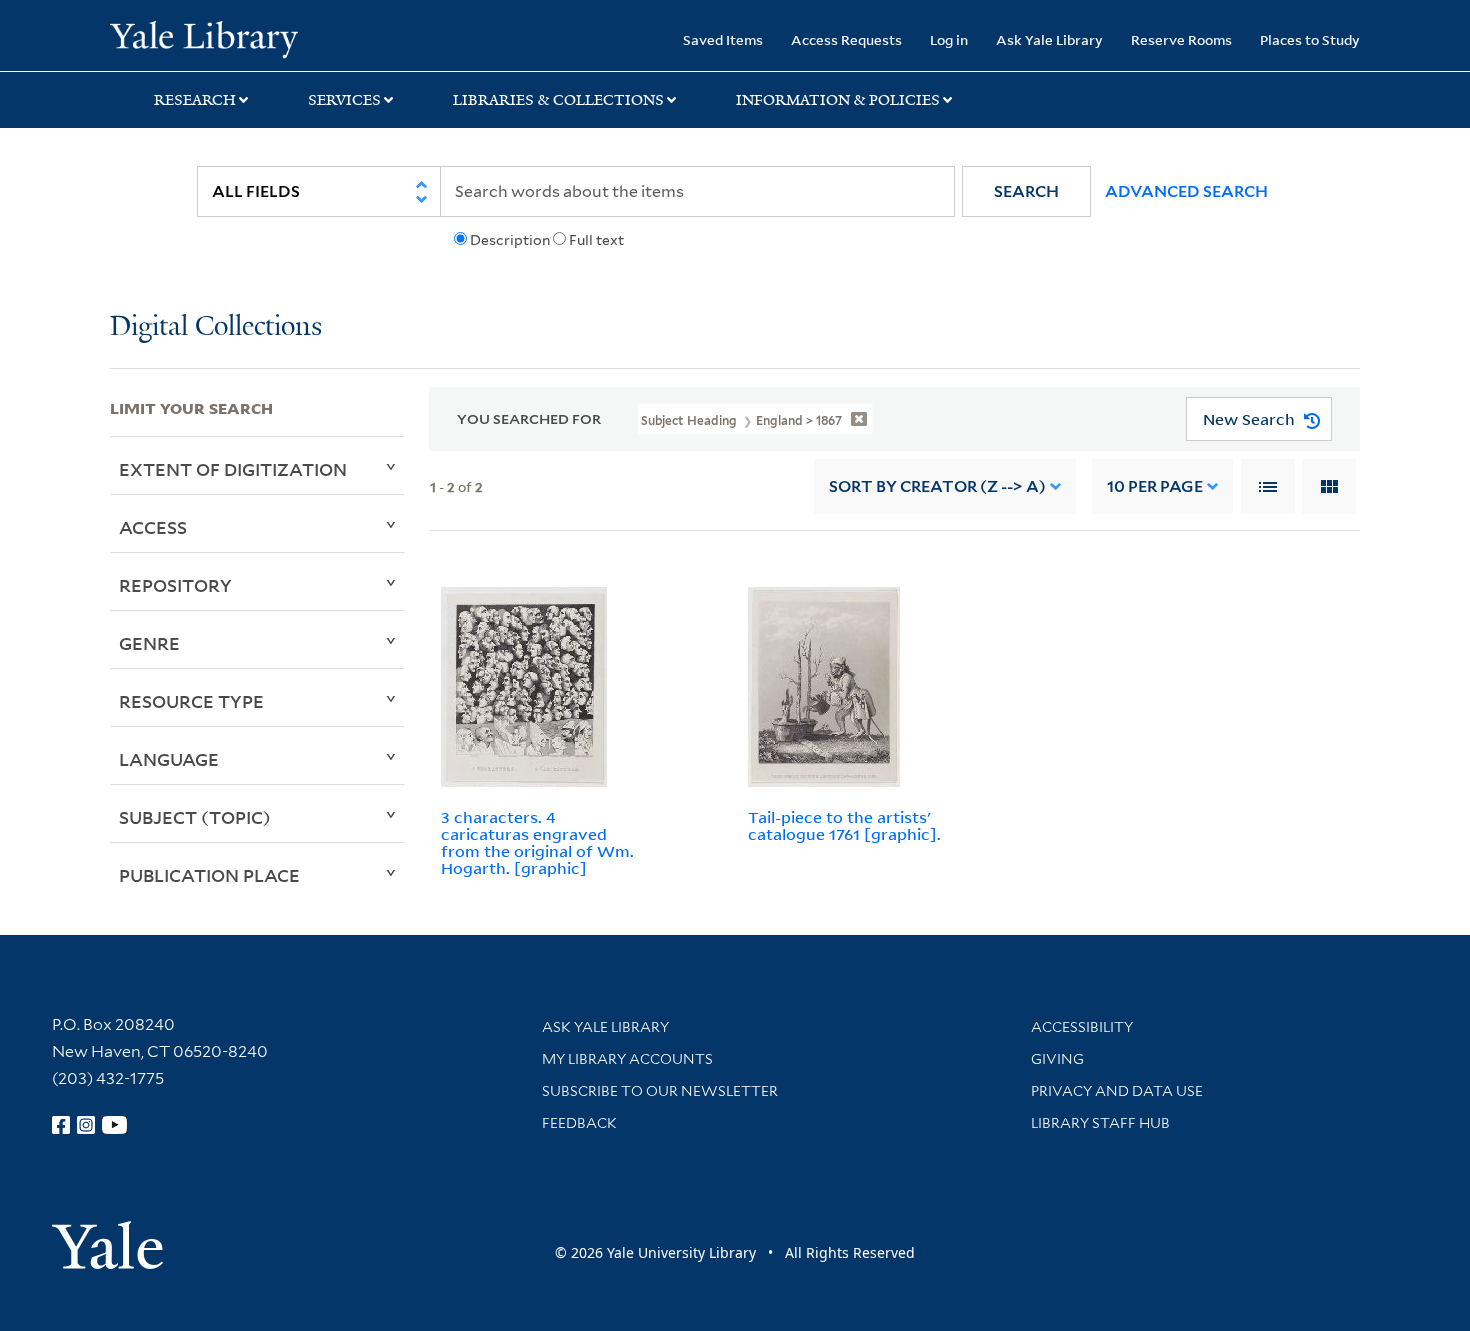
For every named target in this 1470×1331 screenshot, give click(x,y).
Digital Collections (216, 327)
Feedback (579, 1123)
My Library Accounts (627, 1059)
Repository (175, 585)
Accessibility (1082, 1027)
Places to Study (1310, 39)
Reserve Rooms (1181, 39)
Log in (949, 39)
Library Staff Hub (1100, 1123)
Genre (149, 643)
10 (1155, 486)
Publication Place (209, 875)
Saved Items (723, 39)
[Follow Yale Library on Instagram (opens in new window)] (86, 1125)
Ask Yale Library (1049, 39)
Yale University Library (203, 38)
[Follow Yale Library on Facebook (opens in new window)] (61, 1125)
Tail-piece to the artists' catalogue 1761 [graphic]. (844, 825)
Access (153, 527)
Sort (937, 486)
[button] (1026, 191)
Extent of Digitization (233, 469)
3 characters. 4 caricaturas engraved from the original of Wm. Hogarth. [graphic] (537, 842)
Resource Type (191, 701)
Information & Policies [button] (838, 100)
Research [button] (195, 100)
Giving (1057, 1059)
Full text (596, 240)
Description (510, 240)
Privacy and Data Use (1117, 1091)
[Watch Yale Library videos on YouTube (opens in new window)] (115, 1125)
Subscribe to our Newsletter (660, 1091)
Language (169, 759)
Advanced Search (1186, 191)
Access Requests (846, 39)
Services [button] (344, 100)
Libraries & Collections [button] (558, 100)
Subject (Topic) (195, 817)
